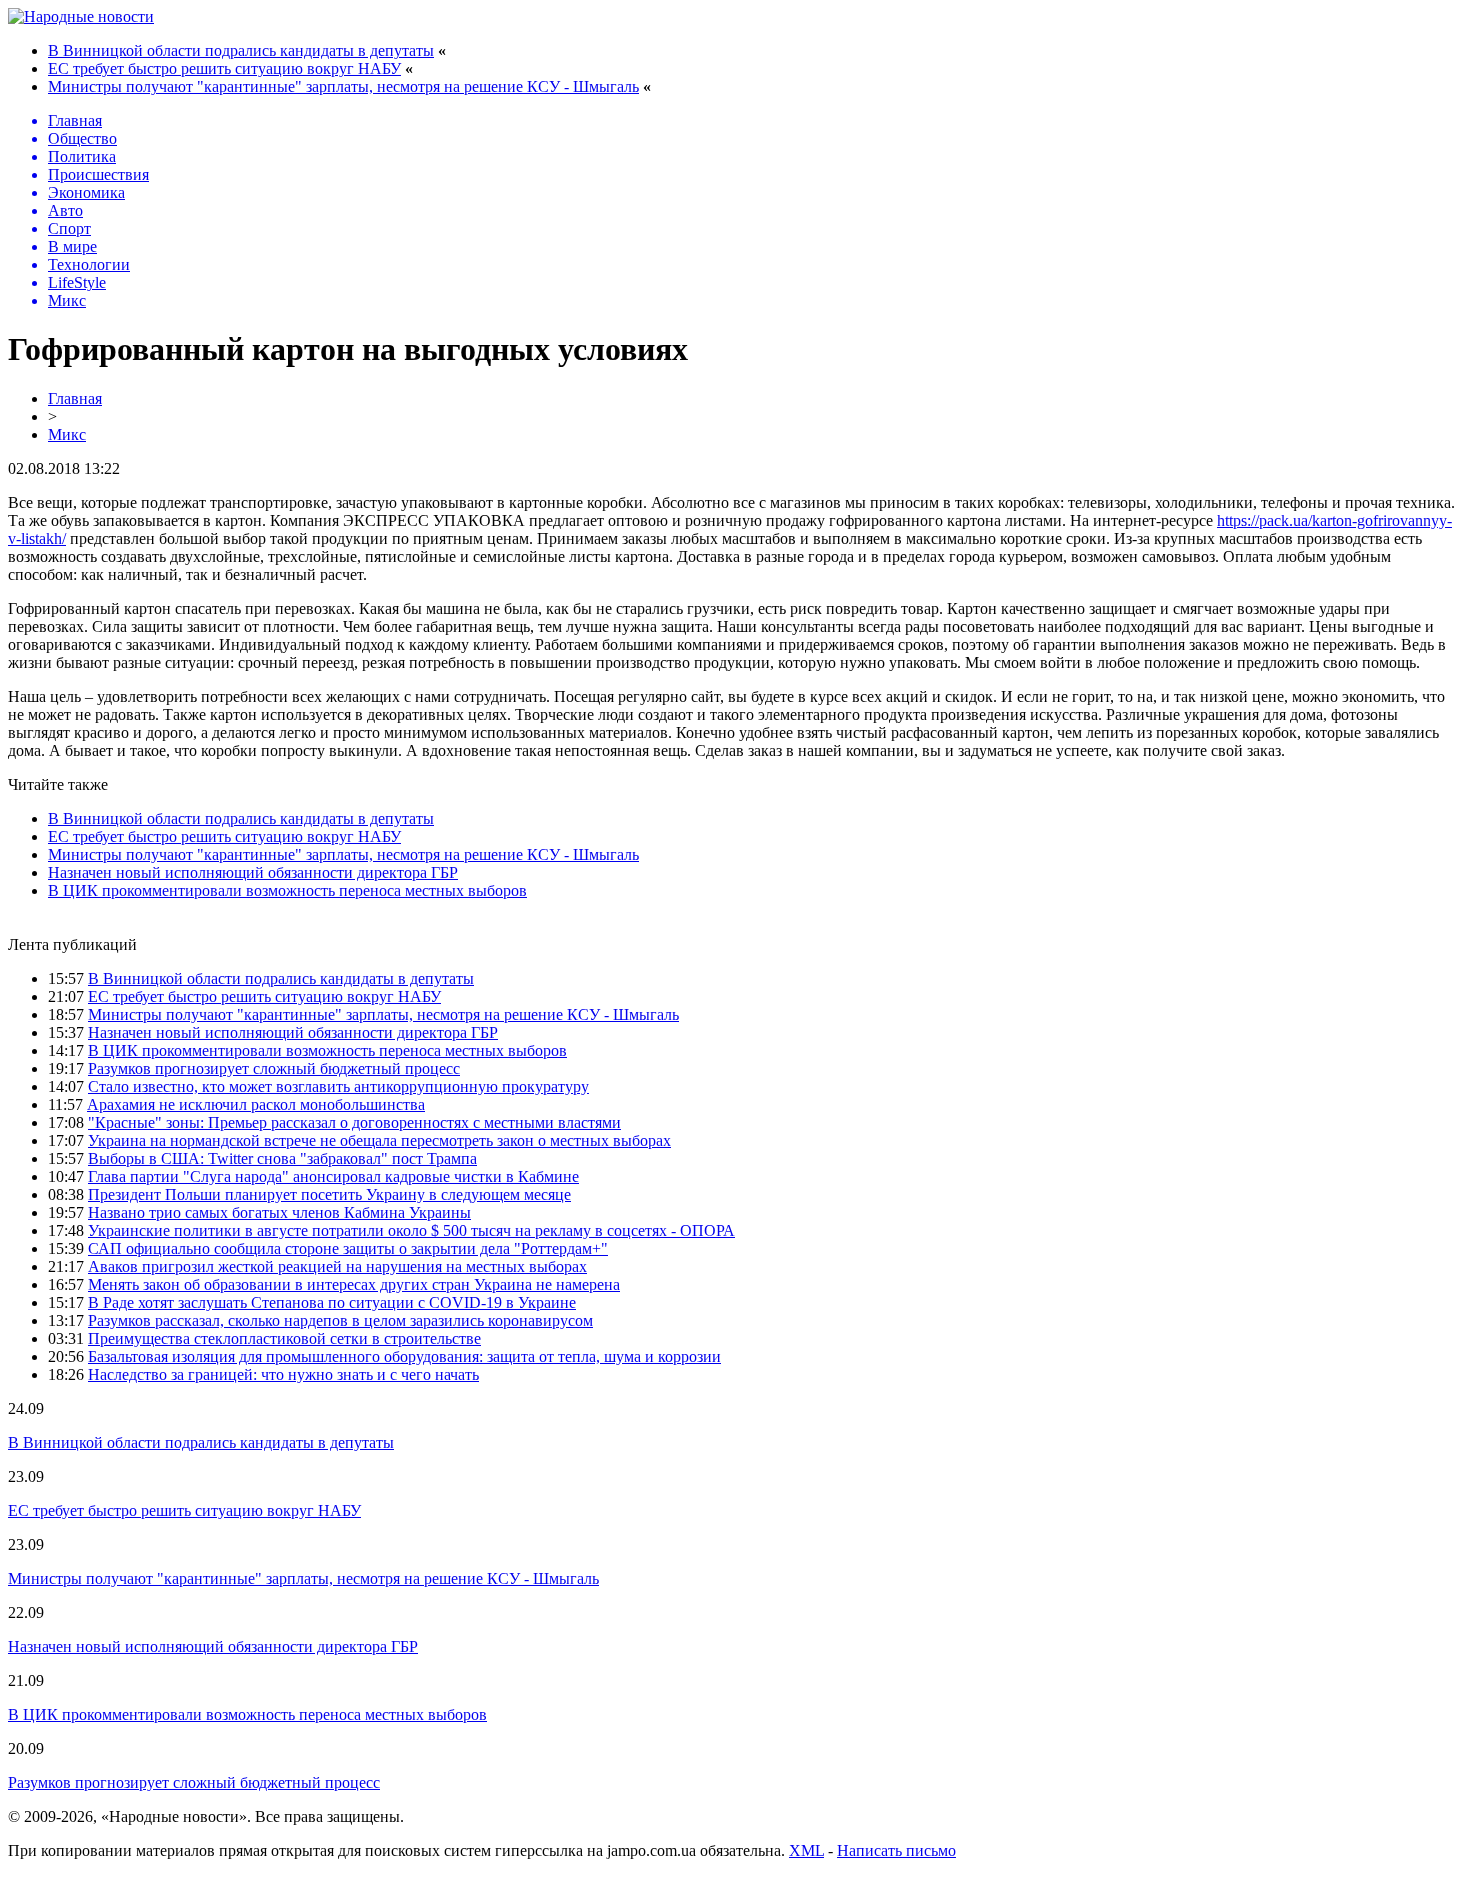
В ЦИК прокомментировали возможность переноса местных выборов (287, 890)
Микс (67, 434)
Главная (75, 398)
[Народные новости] (81, 16)
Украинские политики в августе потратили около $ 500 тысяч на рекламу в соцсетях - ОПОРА (411, 1230)
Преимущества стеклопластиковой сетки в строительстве (284, 1338)
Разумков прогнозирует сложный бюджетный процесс (274, 1068)
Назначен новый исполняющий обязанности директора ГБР (253, 872)
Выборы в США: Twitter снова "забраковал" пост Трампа (282, 1158)
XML (806, 1850)
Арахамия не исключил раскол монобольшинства (256, 1104)
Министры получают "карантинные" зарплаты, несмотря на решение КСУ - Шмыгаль (343, 86)
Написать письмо (896, 1850)
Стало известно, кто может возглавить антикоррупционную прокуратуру (338, 1086)
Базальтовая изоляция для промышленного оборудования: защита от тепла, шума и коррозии (404, 1356)
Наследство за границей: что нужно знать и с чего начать (283, 1374)
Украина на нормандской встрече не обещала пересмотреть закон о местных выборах (379, 1140)
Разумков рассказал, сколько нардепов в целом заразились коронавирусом (340, 1320)
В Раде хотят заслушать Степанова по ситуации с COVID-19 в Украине (332, 1302)
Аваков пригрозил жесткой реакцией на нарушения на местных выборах (337, 1266)
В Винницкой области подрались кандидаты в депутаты (241, 50)
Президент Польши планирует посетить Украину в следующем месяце (329, 1194)
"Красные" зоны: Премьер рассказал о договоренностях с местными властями (354, 1122)
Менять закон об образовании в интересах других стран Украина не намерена (354, 1284)
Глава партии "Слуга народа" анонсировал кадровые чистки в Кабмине (333, 1176)
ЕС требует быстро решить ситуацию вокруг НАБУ (224, 68)
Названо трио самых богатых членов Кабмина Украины (279, 1212)
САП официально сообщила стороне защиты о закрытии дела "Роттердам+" (348, 1248)
